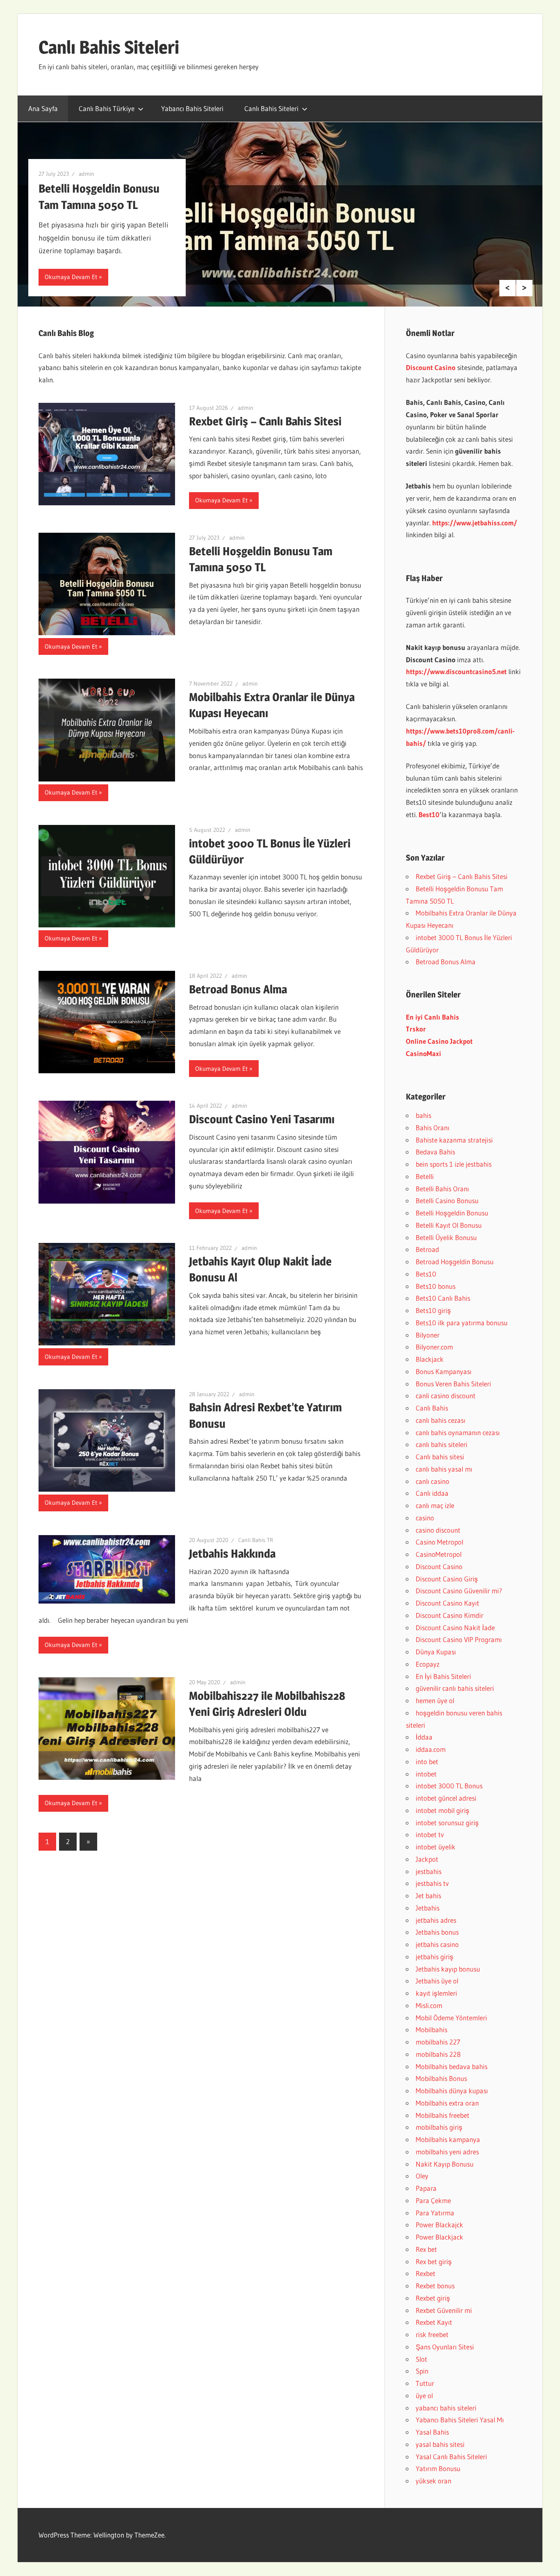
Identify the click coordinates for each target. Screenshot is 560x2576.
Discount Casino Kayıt (447, 1603)
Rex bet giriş (434, 2261)
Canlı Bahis (432, 1408)
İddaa (424, 1737)
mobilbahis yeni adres (447, 2152)
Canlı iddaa (432, 1493)
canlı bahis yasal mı (444, 1469)
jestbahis (429, 1871)
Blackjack (430, 1359)
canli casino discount (446, 1396)
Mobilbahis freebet (443, 2115)
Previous (508, 288)
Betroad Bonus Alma (238, 989)
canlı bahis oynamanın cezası (458, 1432)
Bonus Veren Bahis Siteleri (453, 1384)
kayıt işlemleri (436, 1993)
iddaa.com (431, 1749)
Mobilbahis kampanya (448, 2139)
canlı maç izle (435, 1505)
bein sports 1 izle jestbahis (454, 1164)
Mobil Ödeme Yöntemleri (451, 2018)
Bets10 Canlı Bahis (443, 1298)
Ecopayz (428, 1664)
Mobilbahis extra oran (447, 2103)
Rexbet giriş (433, 2298)
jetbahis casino (437, 1944)
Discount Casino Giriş (447, 1579)
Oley (422, 2176)
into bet (427, 1762)
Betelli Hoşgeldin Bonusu (452, 1213)
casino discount (438, 1530)
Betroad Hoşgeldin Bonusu (455, 1262)
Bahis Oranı (433, 1128)
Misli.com (429, 2005)
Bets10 (426, 1274)
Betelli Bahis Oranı (442, 1189)
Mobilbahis (431, 2030)
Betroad (427, 1249)
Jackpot (427, 1859)
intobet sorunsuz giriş (447, 1823)
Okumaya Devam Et (71, 277)
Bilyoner (428, 1335)
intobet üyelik (436, 1847)
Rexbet (426, 2273)
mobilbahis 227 (438, 2042)
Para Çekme (433, 2200)
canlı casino (433, 1481)
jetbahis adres (436, 1920)
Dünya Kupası (436, 1652)
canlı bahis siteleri (442, 1444)
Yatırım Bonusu (438, 2468)
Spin (422, 2371)
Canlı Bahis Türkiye (107, 108)
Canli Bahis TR (256, 1540)
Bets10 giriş (433, 1310)
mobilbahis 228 (438, 2054)
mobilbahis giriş (439, 2127)
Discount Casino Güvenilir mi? (459, 1591)
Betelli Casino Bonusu (447, 1201)
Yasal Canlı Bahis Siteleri (451, 2457)
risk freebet (432, 2334)
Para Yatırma (435, 2213)
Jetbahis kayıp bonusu (448, 1969)
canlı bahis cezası (440, 1420)
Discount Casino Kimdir (450, 1615)
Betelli (425, 1176)
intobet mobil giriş (443, 1810)
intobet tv (430, 1834)
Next (524, 288)
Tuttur (425, 2383)
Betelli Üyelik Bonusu (446, 1237)
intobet (426, 1774)
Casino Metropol (439, 1542)
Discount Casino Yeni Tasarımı (262, 1119)
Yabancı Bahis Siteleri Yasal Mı (460, 2420)
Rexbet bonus (435, 2286)
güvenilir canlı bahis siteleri (455, 1688)
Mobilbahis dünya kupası (452, 2091)
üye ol (424, 2395)
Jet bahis (428, 1896)
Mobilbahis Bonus (441, 2078)
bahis (423, 1115)
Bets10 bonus (436, 1286)
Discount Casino (439, 1566)
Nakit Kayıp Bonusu (445, 2164)
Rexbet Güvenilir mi (444, 2310)
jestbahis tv (432, 1883)
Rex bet (426, 2249)
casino (425, 1518)
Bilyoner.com (434, 1347)
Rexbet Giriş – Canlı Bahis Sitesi (265, 421)
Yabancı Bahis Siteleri (192, 108)
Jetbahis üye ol (437, 1981)
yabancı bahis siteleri (446, 2408)
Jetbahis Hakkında (232, 1554)
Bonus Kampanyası (444, 1371)
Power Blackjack (439, 2237)
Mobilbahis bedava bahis (452, 2066)
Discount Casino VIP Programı (459, 1639)
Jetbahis (428, 1908)
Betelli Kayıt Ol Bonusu (449, 1225)
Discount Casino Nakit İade (455, 1628)
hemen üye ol (435, 1700)
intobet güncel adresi (446, 1798)
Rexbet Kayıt (434, 2322)
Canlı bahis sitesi (440, 1457)
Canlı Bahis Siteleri (109, 47)
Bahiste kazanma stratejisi (454, 1140)
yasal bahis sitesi (440, 2444)
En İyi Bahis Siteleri (443, 1676)
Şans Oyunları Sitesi (445, 2347)
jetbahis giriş (435, 1957)
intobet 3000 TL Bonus (449, 1786)
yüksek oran (434, 2481)
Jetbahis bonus (437, 1932)
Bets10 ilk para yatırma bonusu (462, 1323)
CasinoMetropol (439, 1554)
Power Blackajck (439, 2225)
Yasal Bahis (432, 2432)
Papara (426, 2188)
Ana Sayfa (43, 108)
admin (87, 174)
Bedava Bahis (435, 1152)
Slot (421, 2359)
